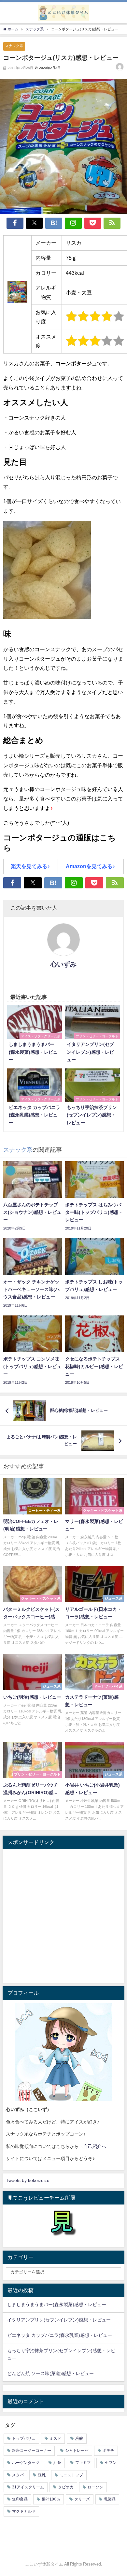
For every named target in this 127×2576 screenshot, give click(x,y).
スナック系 (14, 46)
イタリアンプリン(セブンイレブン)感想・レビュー (59, 2320)
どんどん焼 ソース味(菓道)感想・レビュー (50, 2373)
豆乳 (42, 2475)
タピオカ (66, 2487)
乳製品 (110, 2499)
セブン (111, 2463)
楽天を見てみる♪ (30, 866)
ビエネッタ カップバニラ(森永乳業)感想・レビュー (60, 2335)
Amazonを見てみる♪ (90, 866)
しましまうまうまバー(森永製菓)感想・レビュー (57, 2304)
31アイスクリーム (28, 2487)
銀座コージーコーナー (32, 2451)
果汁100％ (51, 2499)
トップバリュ (24, 2438)
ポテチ (108, 2451)
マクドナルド (24, 2511)
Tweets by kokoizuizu (28, 2180)
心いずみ (63, 964)
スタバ (18, 2475)
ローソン (95, 2487)
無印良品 (20, 2499)
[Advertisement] (63, 1916)
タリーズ (82, 2499)
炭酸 (79, 2438)
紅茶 (57, 2463)
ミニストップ (71, 2475)
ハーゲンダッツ (26, 2463)
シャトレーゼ (77, 2451)
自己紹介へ (95, 2146)
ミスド (55, 2438)
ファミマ (83, 2463)
